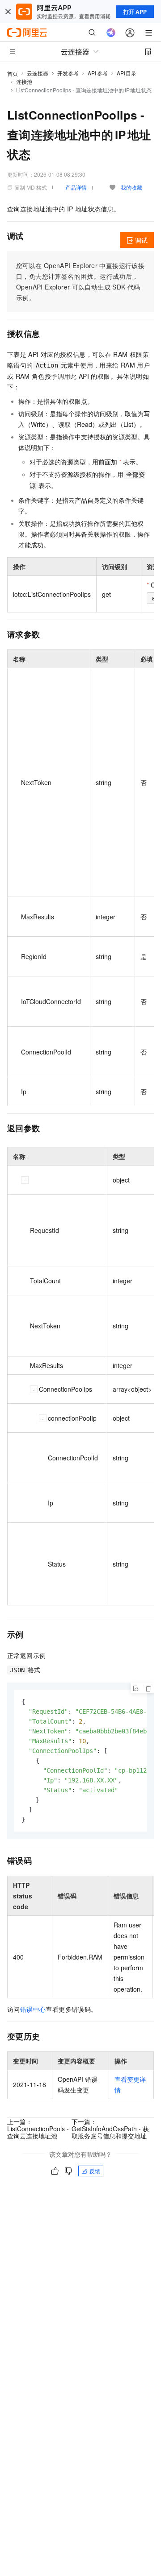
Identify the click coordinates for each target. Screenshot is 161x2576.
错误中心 (33, 2009)
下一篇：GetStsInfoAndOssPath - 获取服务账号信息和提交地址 (110, 2129)
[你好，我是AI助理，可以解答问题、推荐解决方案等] (111, 33)
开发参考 (68, 73)
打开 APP (135, 12)
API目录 (127, 73)
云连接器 (38, 73)
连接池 (24, 81)
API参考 (98, 73)
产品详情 (76, 187)
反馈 (95, 2171)
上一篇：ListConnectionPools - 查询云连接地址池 (38, 2129)
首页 (13, 73)
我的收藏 (131, 187)
